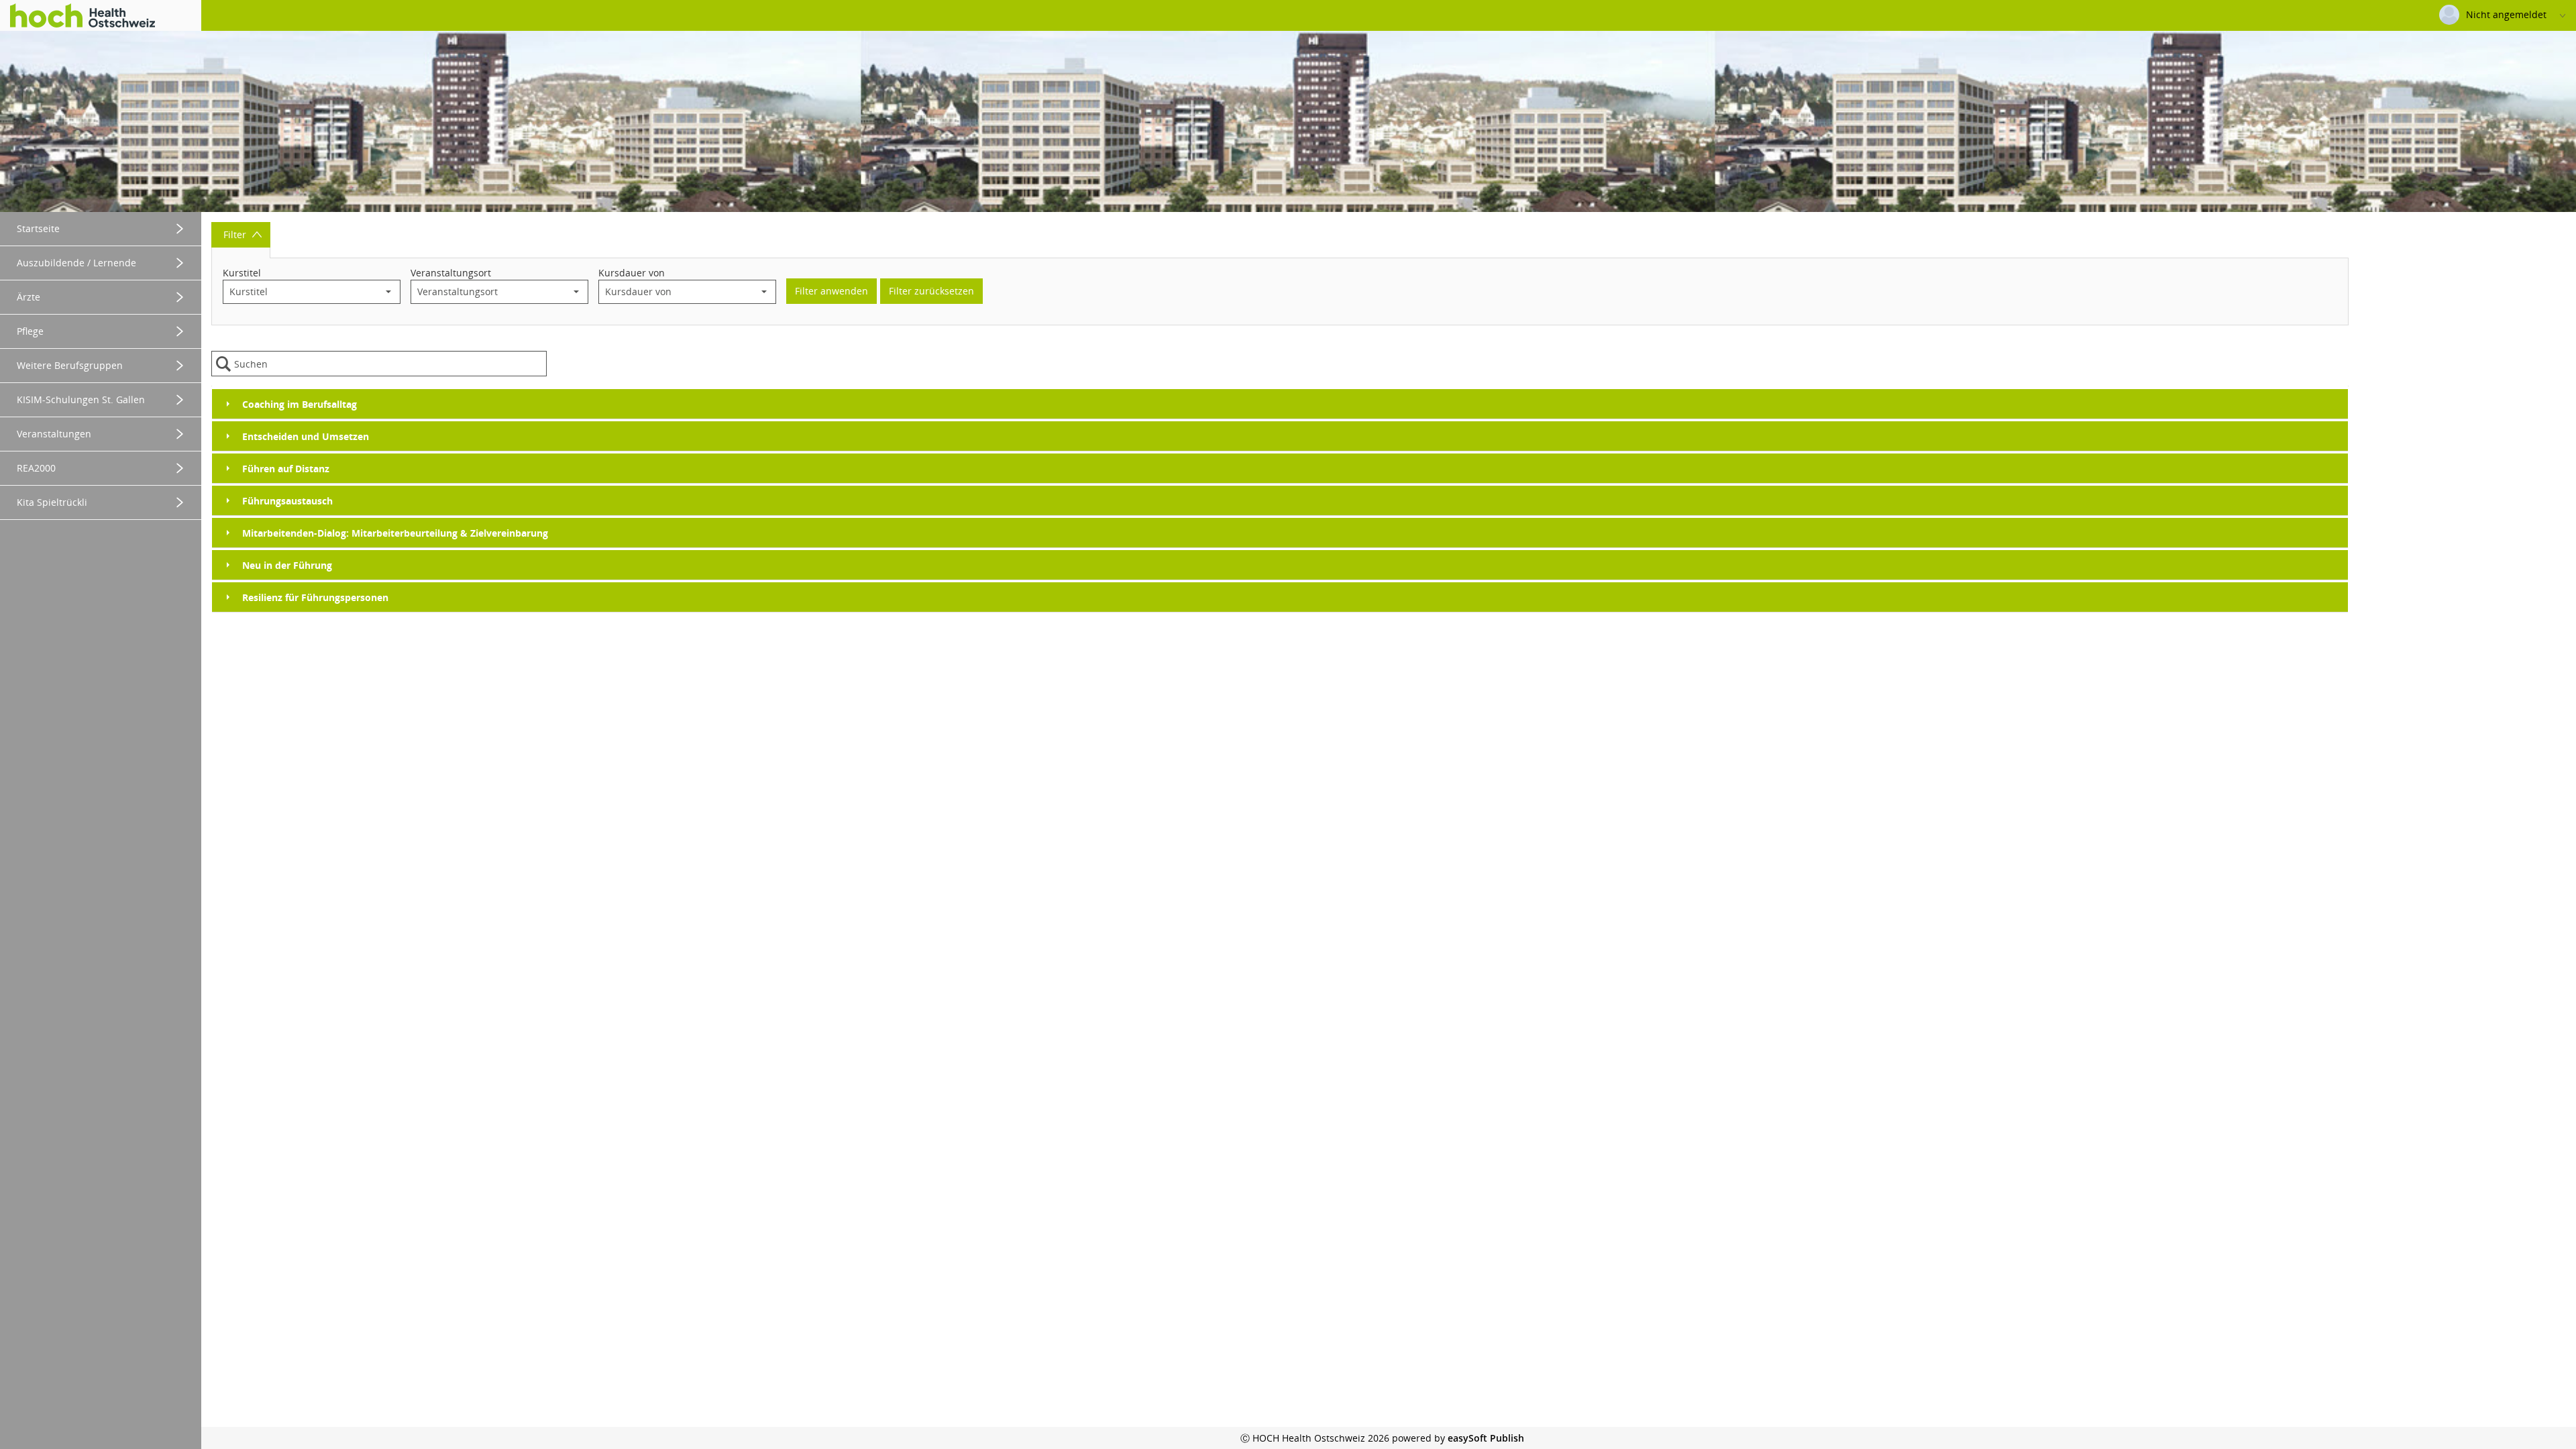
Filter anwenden (831, 291)
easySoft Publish (1486, 1438)
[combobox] (300, 292)
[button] (388, 292)
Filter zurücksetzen (931, 291)
